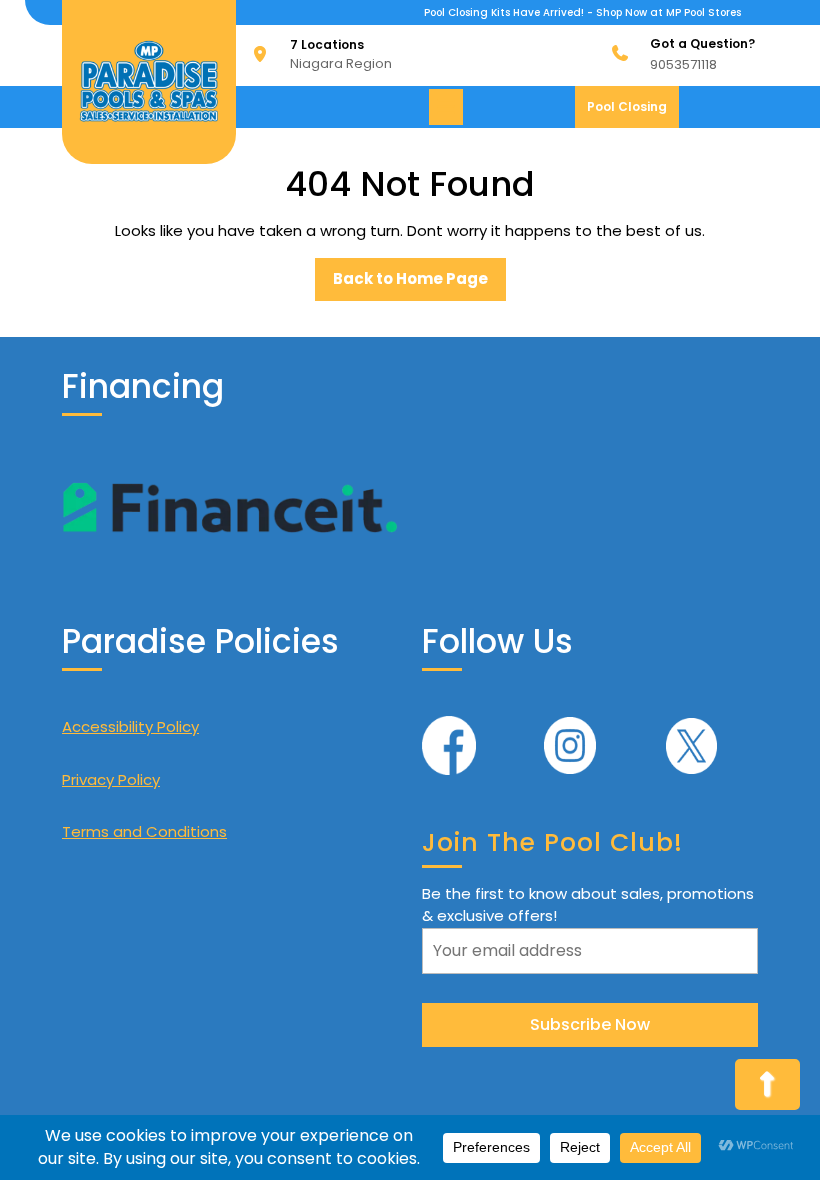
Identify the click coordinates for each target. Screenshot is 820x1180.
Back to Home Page (419, 284)
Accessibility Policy (130, 726)
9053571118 (683, 64)
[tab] (448, 107)
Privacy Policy (111, 779)
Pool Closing (633, 112)
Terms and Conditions (144, 831)
